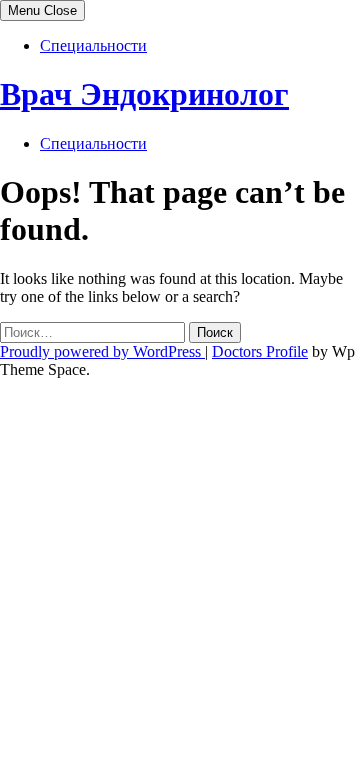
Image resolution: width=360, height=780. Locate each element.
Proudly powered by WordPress (102, 351)
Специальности (93, 45)
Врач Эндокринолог (144, 94)
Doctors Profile (260, 351)
